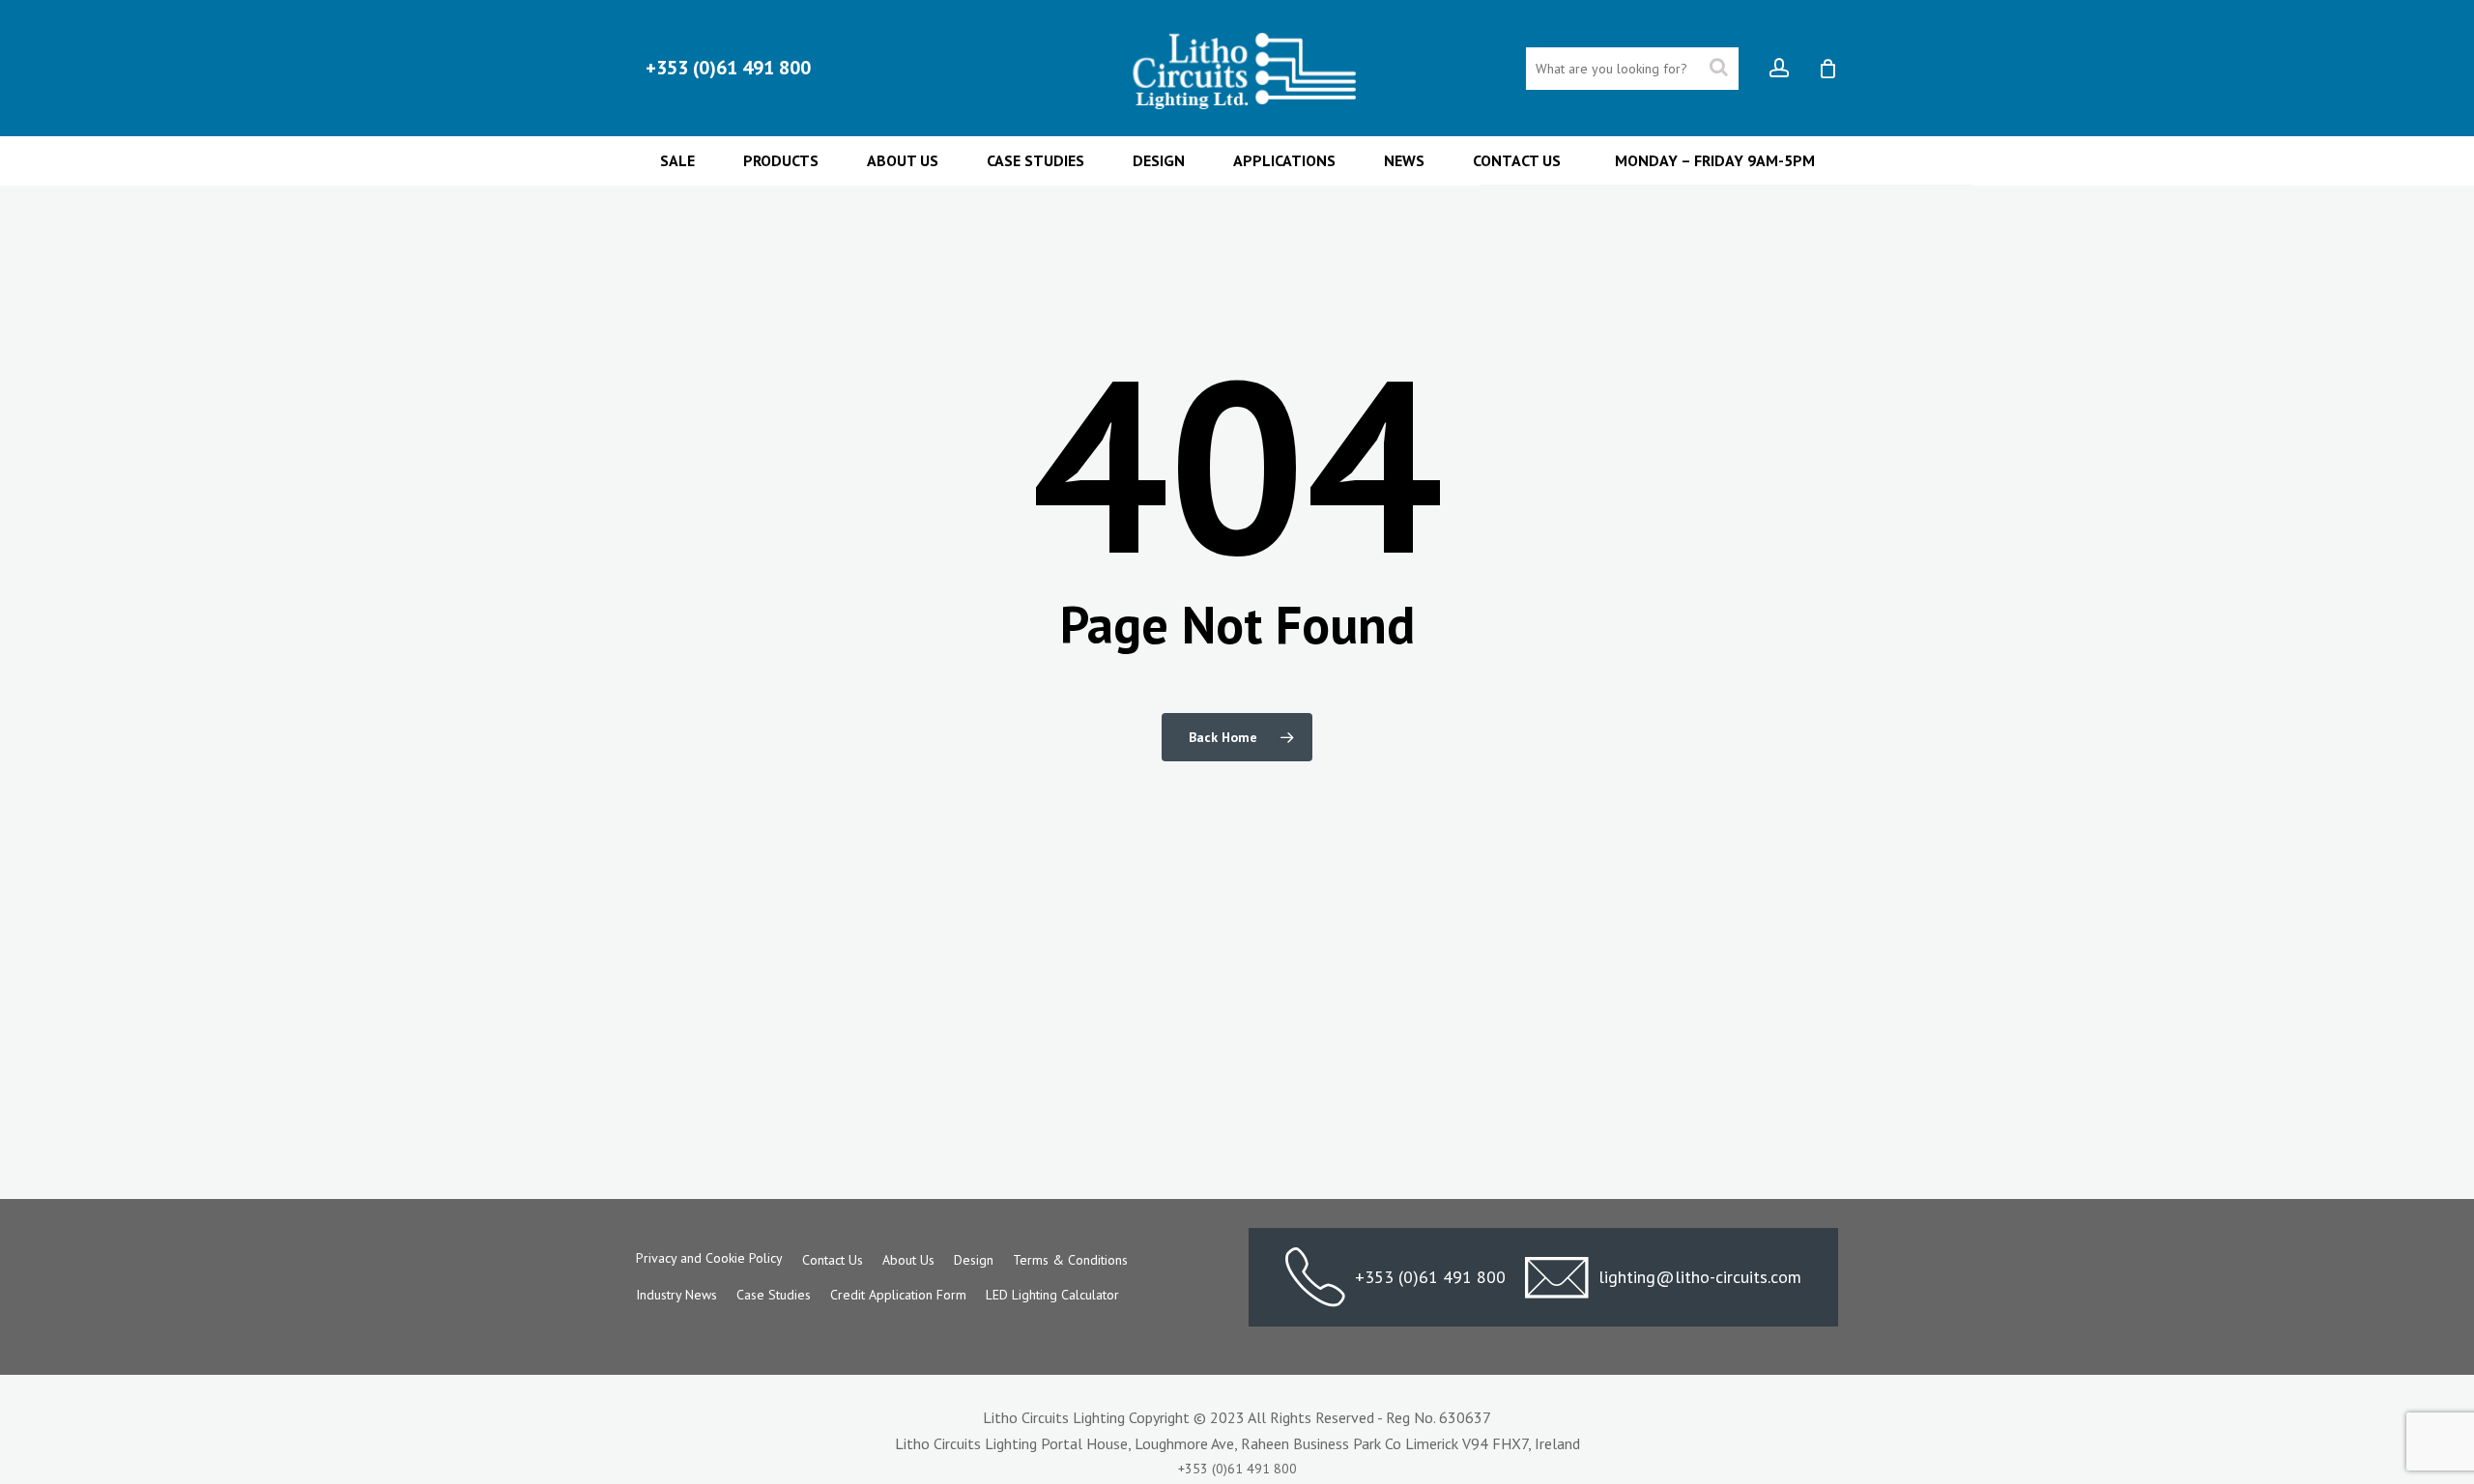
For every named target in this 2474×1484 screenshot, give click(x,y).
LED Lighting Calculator (1052, 1295)
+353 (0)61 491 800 (1430, 1277)
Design (974, 1260)
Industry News (676, 1295)
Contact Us (833, 1260)
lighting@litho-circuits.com (1700, 1277)
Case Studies (774, 1295)
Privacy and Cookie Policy (709, 1258)
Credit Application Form (898, 1295)
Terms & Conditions (1070, 1260)
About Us (908, 1260)
